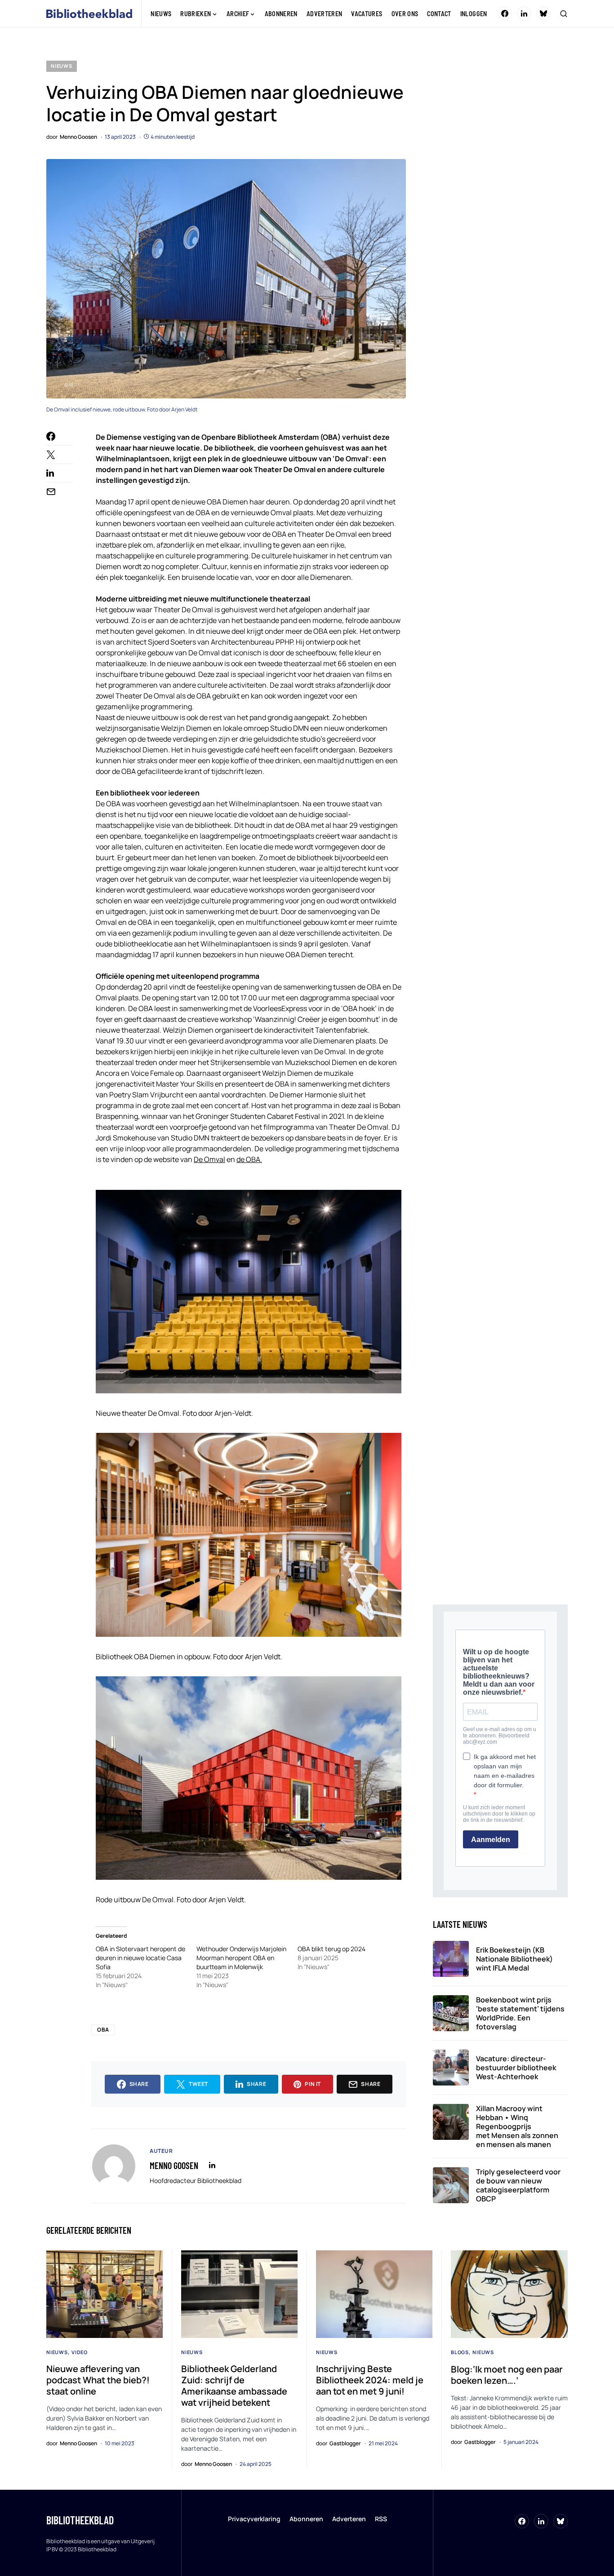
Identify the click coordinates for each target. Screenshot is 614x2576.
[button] (564, 13)
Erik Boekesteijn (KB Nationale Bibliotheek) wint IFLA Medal (514, 1959)
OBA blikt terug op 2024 (331, 1949)
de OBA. (249, 1159)
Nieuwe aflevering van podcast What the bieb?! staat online (98, 2380)
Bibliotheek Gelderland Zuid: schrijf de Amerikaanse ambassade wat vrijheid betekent (234, 2386)
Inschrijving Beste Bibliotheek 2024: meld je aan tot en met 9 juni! (370, 2380)
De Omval (209, 1159)
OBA (103, 2030)
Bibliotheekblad (80, 2520)
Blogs (460, 2352)
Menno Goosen (174, 2165)
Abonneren (306, 2519)
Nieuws (62, 66)
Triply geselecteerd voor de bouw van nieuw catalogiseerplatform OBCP (518, 2185)
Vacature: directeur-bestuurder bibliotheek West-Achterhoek (516, 2068)
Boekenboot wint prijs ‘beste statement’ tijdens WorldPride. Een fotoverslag (520, 2013)
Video (80, 2352)
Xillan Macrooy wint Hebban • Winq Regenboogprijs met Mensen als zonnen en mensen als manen (517, 2126)
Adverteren (349, 2519)
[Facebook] (505, 13)
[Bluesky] (543, 13)
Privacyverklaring (254, 2519)
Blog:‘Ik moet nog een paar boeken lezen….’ (507, 2375)
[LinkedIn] (524, 13)
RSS (381, 2519)
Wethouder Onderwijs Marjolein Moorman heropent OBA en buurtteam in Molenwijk (241, 1958)
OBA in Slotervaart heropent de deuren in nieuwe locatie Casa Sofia (140, 1958)
